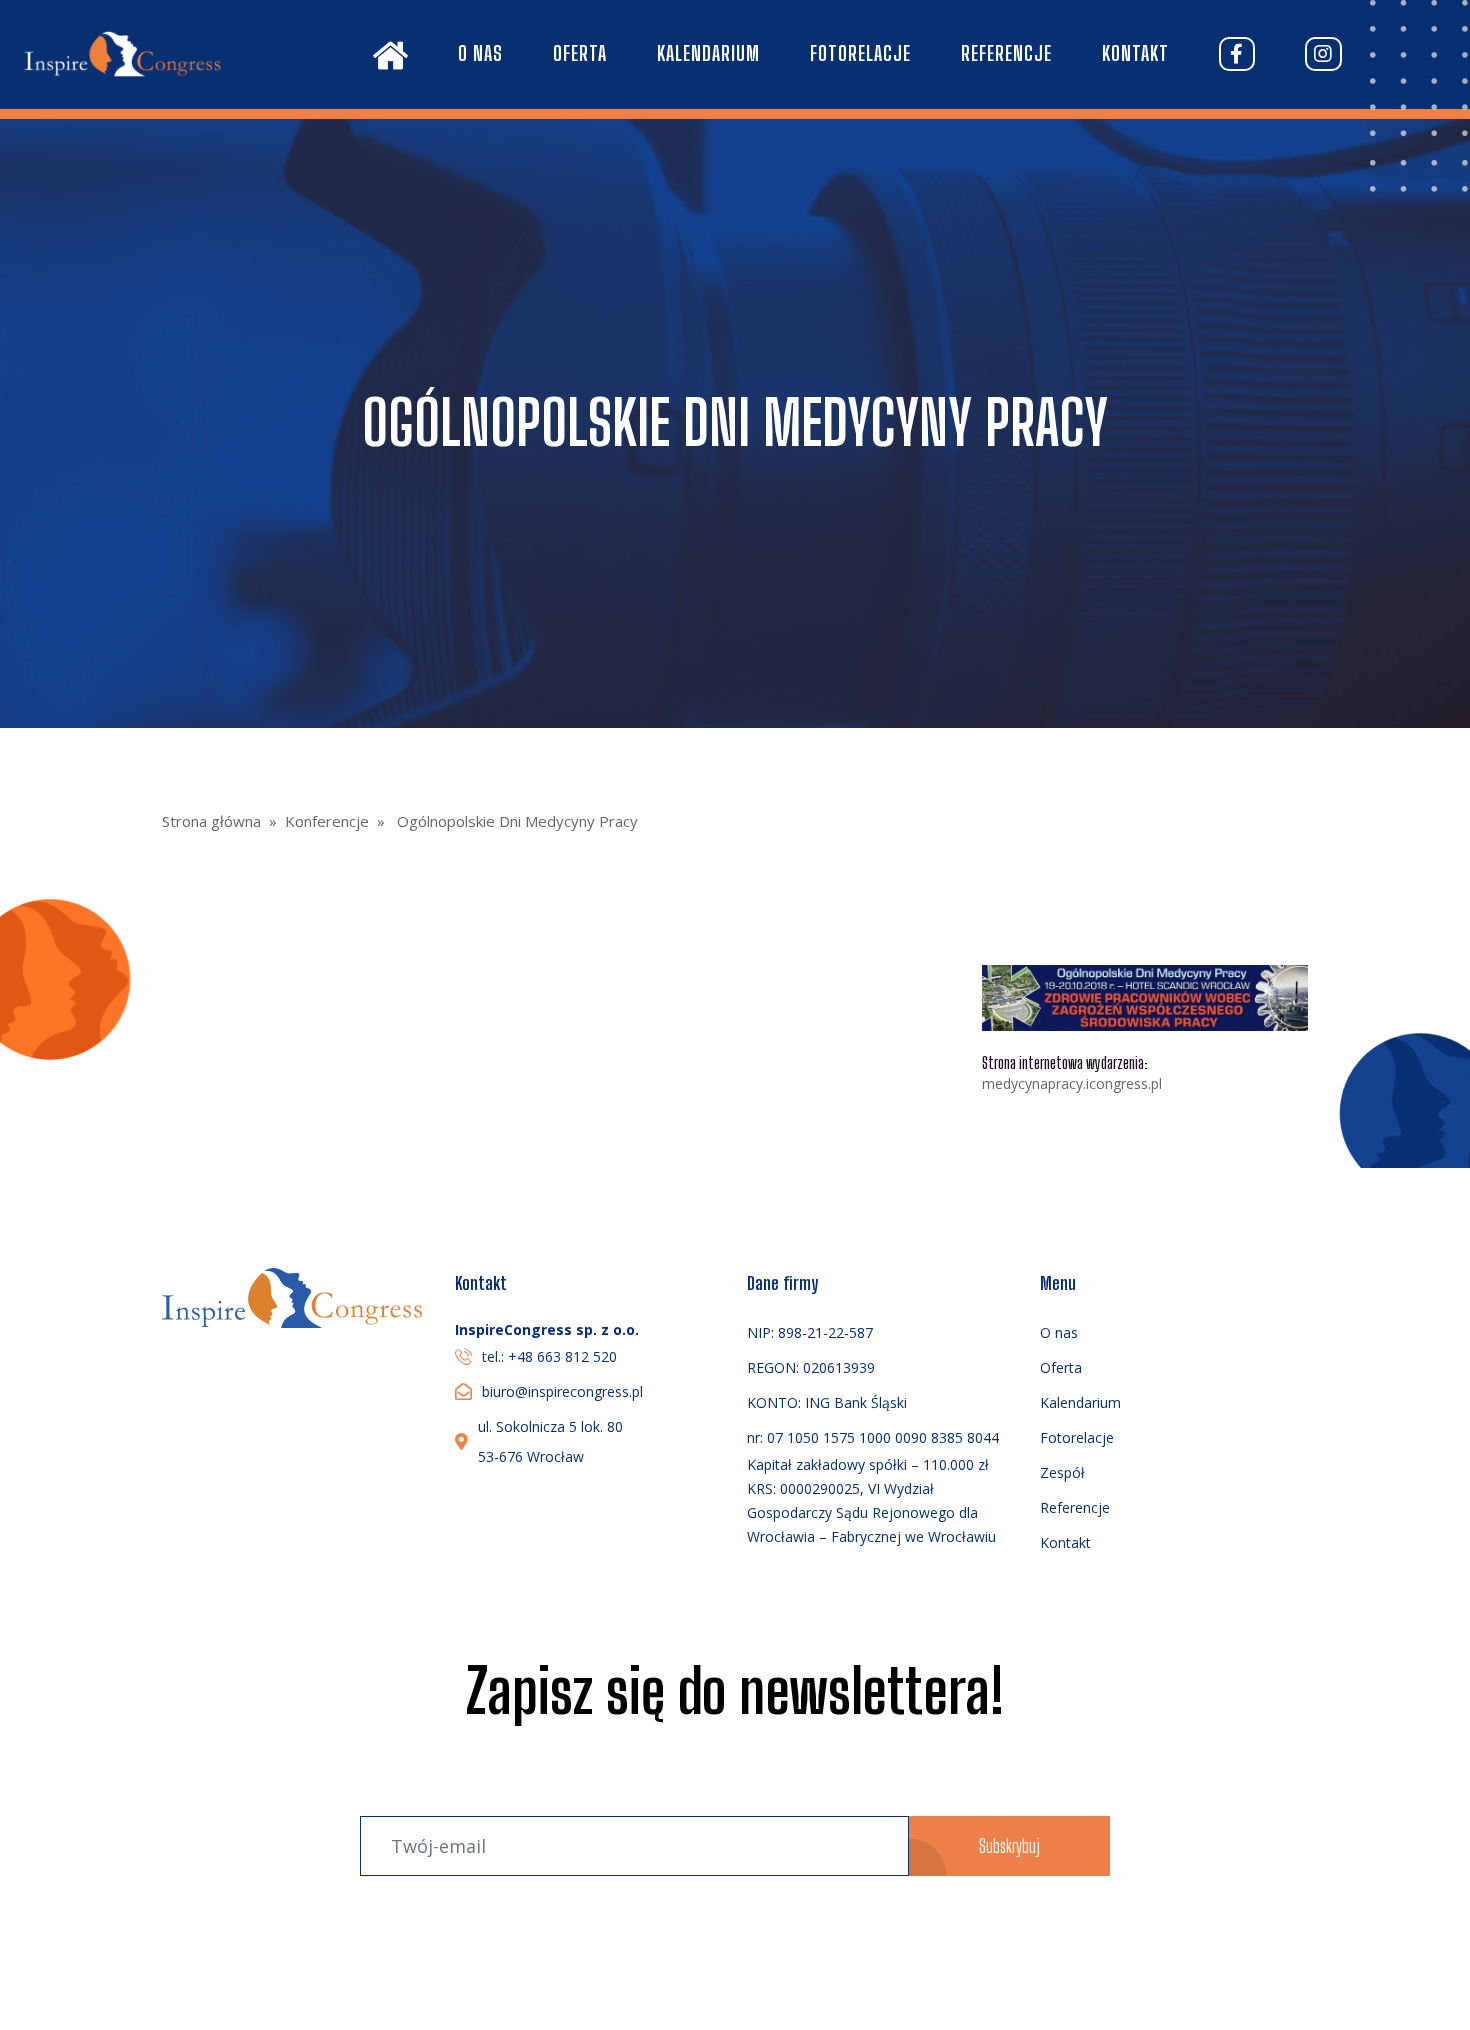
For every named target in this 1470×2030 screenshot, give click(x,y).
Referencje (1006, 53)
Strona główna (211, 821)
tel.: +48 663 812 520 (549, 1356)
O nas (480, 53)
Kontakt (1135, 53)
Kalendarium (708, 53)
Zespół (1062, 1472)
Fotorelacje (860, 53)
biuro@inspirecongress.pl (562, 1391)
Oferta (580, 53)
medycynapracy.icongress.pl (1072, 1084)
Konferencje (327, 821)
